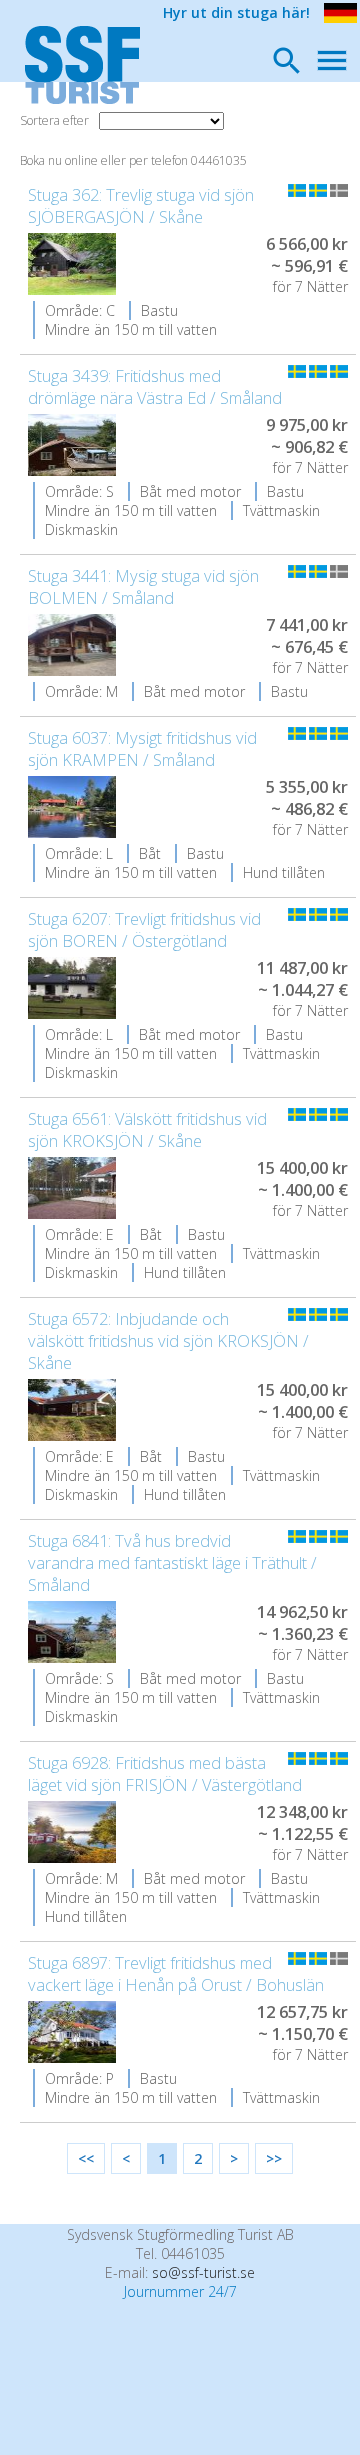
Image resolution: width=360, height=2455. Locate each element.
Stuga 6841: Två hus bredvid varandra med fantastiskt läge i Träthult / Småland (172, 1563)
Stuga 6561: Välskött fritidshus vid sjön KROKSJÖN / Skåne (147, 1130)
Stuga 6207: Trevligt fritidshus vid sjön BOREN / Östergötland (144, 930)
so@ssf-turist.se (203, 2272)
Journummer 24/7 (180, 2291)
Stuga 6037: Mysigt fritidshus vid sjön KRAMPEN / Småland (142, 749)
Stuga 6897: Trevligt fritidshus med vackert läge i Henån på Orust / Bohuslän (176, 1974)
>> (274, 2158)
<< (86, 2158)
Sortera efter (54, 120)
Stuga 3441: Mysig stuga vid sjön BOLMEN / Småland (143, 587)
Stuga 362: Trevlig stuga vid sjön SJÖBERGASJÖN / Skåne (141, 206)
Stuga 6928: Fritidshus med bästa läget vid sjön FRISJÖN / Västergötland (165, 1774)
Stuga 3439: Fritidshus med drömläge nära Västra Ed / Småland (155, 387)
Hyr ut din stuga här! (236, 12)
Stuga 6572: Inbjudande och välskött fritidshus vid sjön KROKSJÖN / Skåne (168, 1341)
